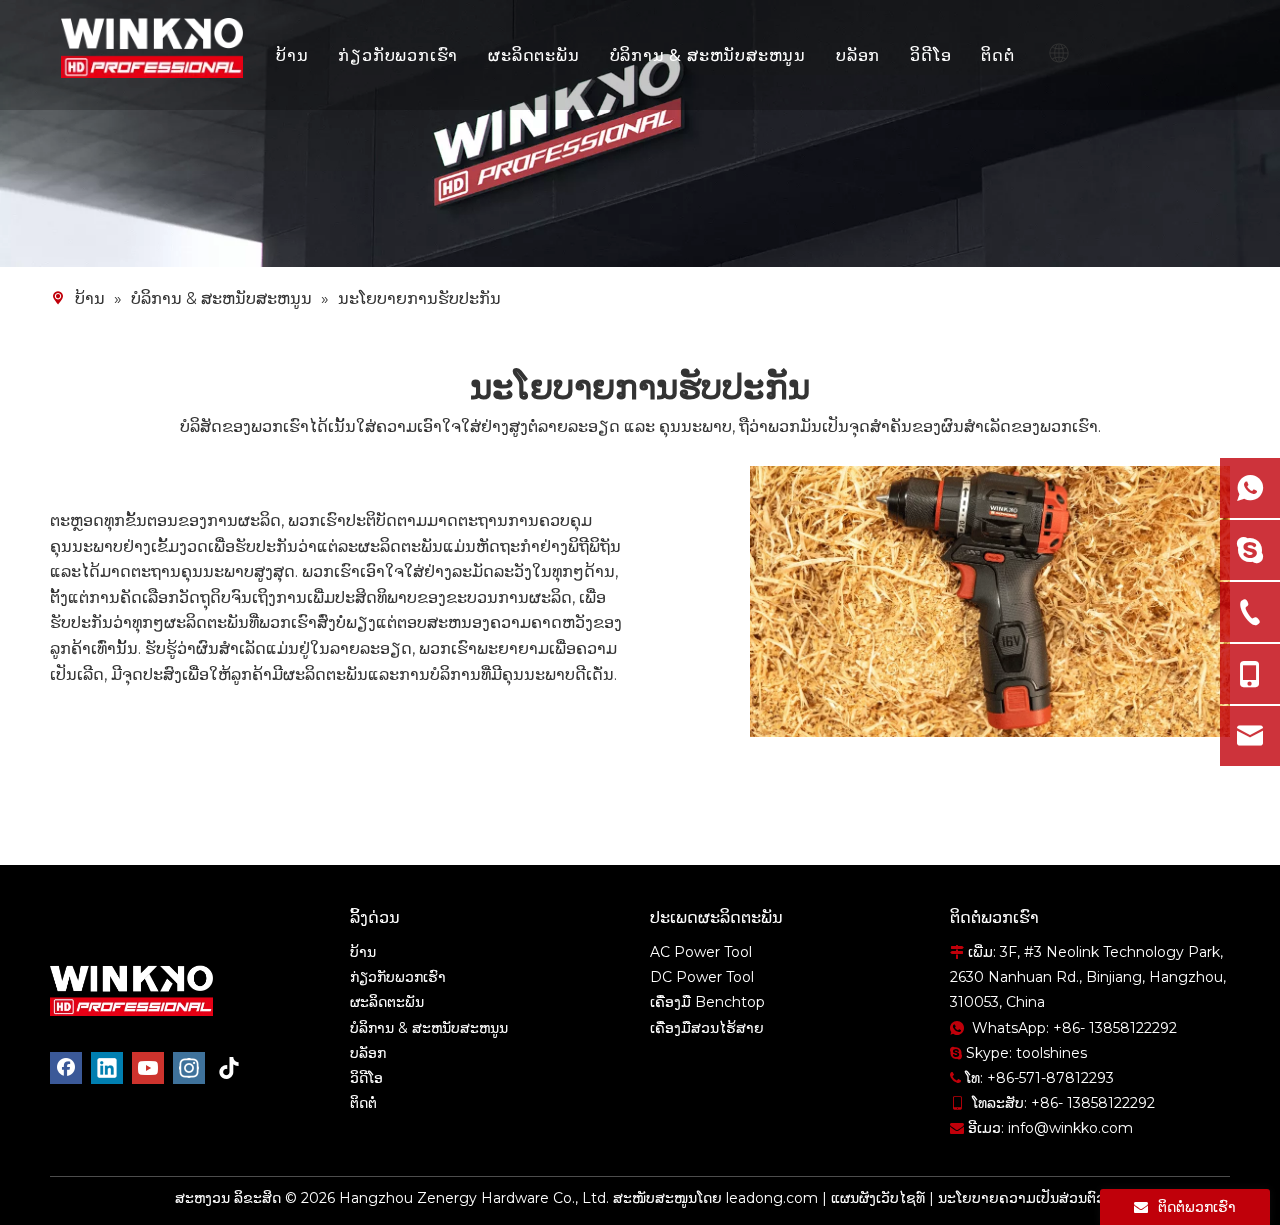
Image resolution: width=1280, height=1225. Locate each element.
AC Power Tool (701, 952)
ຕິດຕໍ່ (997, 55)
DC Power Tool (702, 977)
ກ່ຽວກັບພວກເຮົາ (398, 55)
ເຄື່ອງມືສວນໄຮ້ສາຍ (707, 1028)
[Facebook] (66, 1068)
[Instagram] (189, 1068)
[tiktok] (230, 1068)
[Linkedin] (107, 1068)
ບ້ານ (292, 55)
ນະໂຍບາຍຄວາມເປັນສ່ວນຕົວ (1021, 1198)
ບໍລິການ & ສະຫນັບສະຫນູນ (708, 55)
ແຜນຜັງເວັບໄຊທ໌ (878, 1198)
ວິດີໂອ (930, 55)
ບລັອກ (858, 55)
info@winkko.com (1070, 1128)
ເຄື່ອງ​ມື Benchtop (707, 1002)
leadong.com (772, 1198)
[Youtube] (148, 1068)
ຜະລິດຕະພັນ (533, 55)
